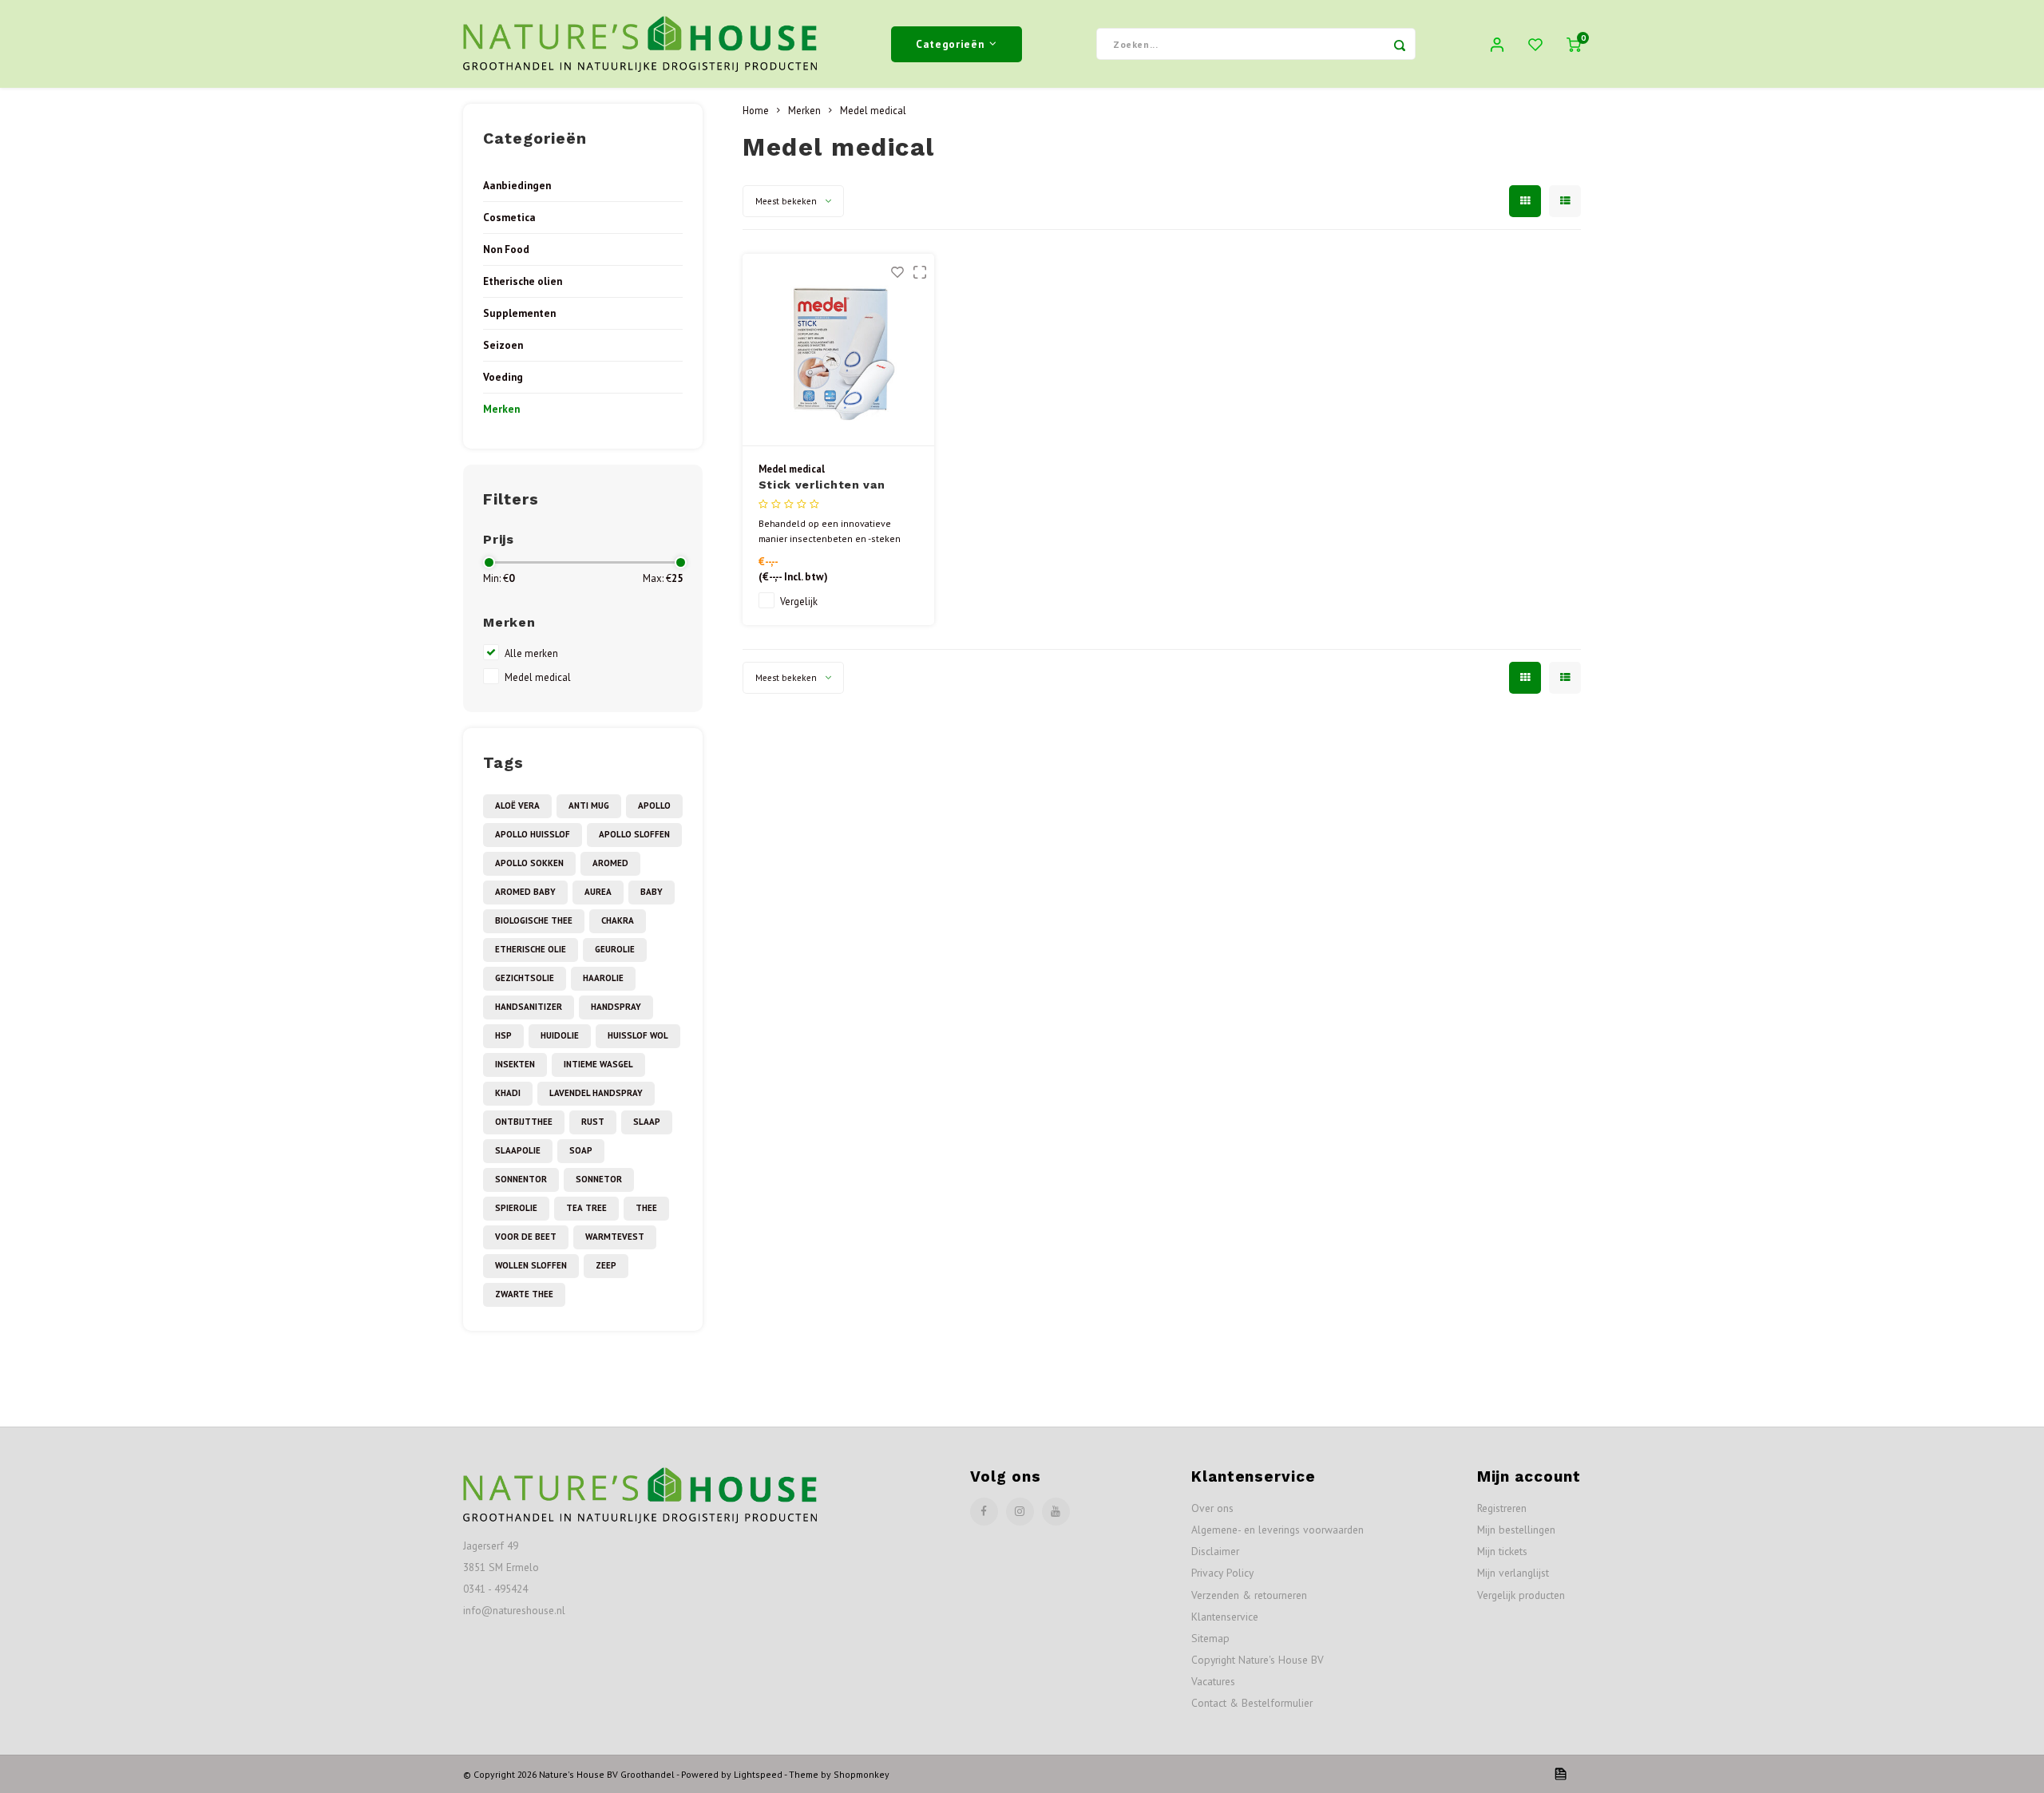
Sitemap (1210, 1638)
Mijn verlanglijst (1513, 1573)
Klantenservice (1225, 1617)
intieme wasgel (598, 1064)
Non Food (506, 249)
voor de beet (526, 1237)
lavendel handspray (596, 1093)
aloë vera (517, 805)
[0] (1574, 44)
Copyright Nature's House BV (1258, 1660)
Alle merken (531, 653)
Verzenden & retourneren (1249, 1595)
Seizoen (503, 345)
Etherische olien (523, 281)
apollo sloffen (634, 834)
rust (593, 1122)
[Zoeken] (1400, 44)
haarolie (603, 978)
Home (756, 110)
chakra (618, 920)
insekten (515, 1064)
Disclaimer (1215, 1551)
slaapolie (518, 1150)
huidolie (560, 1035)
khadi (508, 1093)
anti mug (589, 805)
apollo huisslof (533, 834)
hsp (503, 1035)
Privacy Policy (1222, 1573)
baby (652, 892)
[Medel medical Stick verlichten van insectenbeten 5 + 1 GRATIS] (838, 350)
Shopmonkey (862, 1774)
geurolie (615, 949)
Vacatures (1213, 1681)
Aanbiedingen (517, 185)
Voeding (503, 377)
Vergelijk (799, 601)
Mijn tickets (1502, 1551)
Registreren (1502, 1508)
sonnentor (521, 1179)
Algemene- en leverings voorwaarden (1277, 1530)
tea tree (586, 1208)
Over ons (1212, 1508)
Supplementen (519, 313)
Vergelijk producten (1521, 1595)
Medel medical (538, 677)
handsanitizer (529, 1007)
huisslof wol (638, 1035)
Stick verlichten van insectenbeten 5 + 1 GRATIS (822, 486)
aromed (610, 863)
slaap (647, 1122)
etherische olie (531, 949)
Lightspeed (758, 1774)
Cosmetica (509, 217)
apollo (654, 805)
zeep (606, 1265)
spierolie (516, 1208)
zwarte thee (524, 1294)
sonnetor (599, 1179)
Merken (501, 409)
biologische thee (534, 920)
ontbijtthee (524, 1122)
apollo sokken (529, 863)
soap (581, 1150)
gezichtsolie (525, 978)
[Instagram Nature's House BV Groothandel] (1020, 1512)
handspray (616, 1007)
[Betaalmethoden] (1559, 1773)
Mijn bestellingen (1516, 1530)
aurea (598, 892)
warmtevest (615, 1237)
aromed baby (525, 892)
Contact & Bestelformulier (1252, 1703)
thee (646, 1208)
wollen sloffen (531, 1265)
